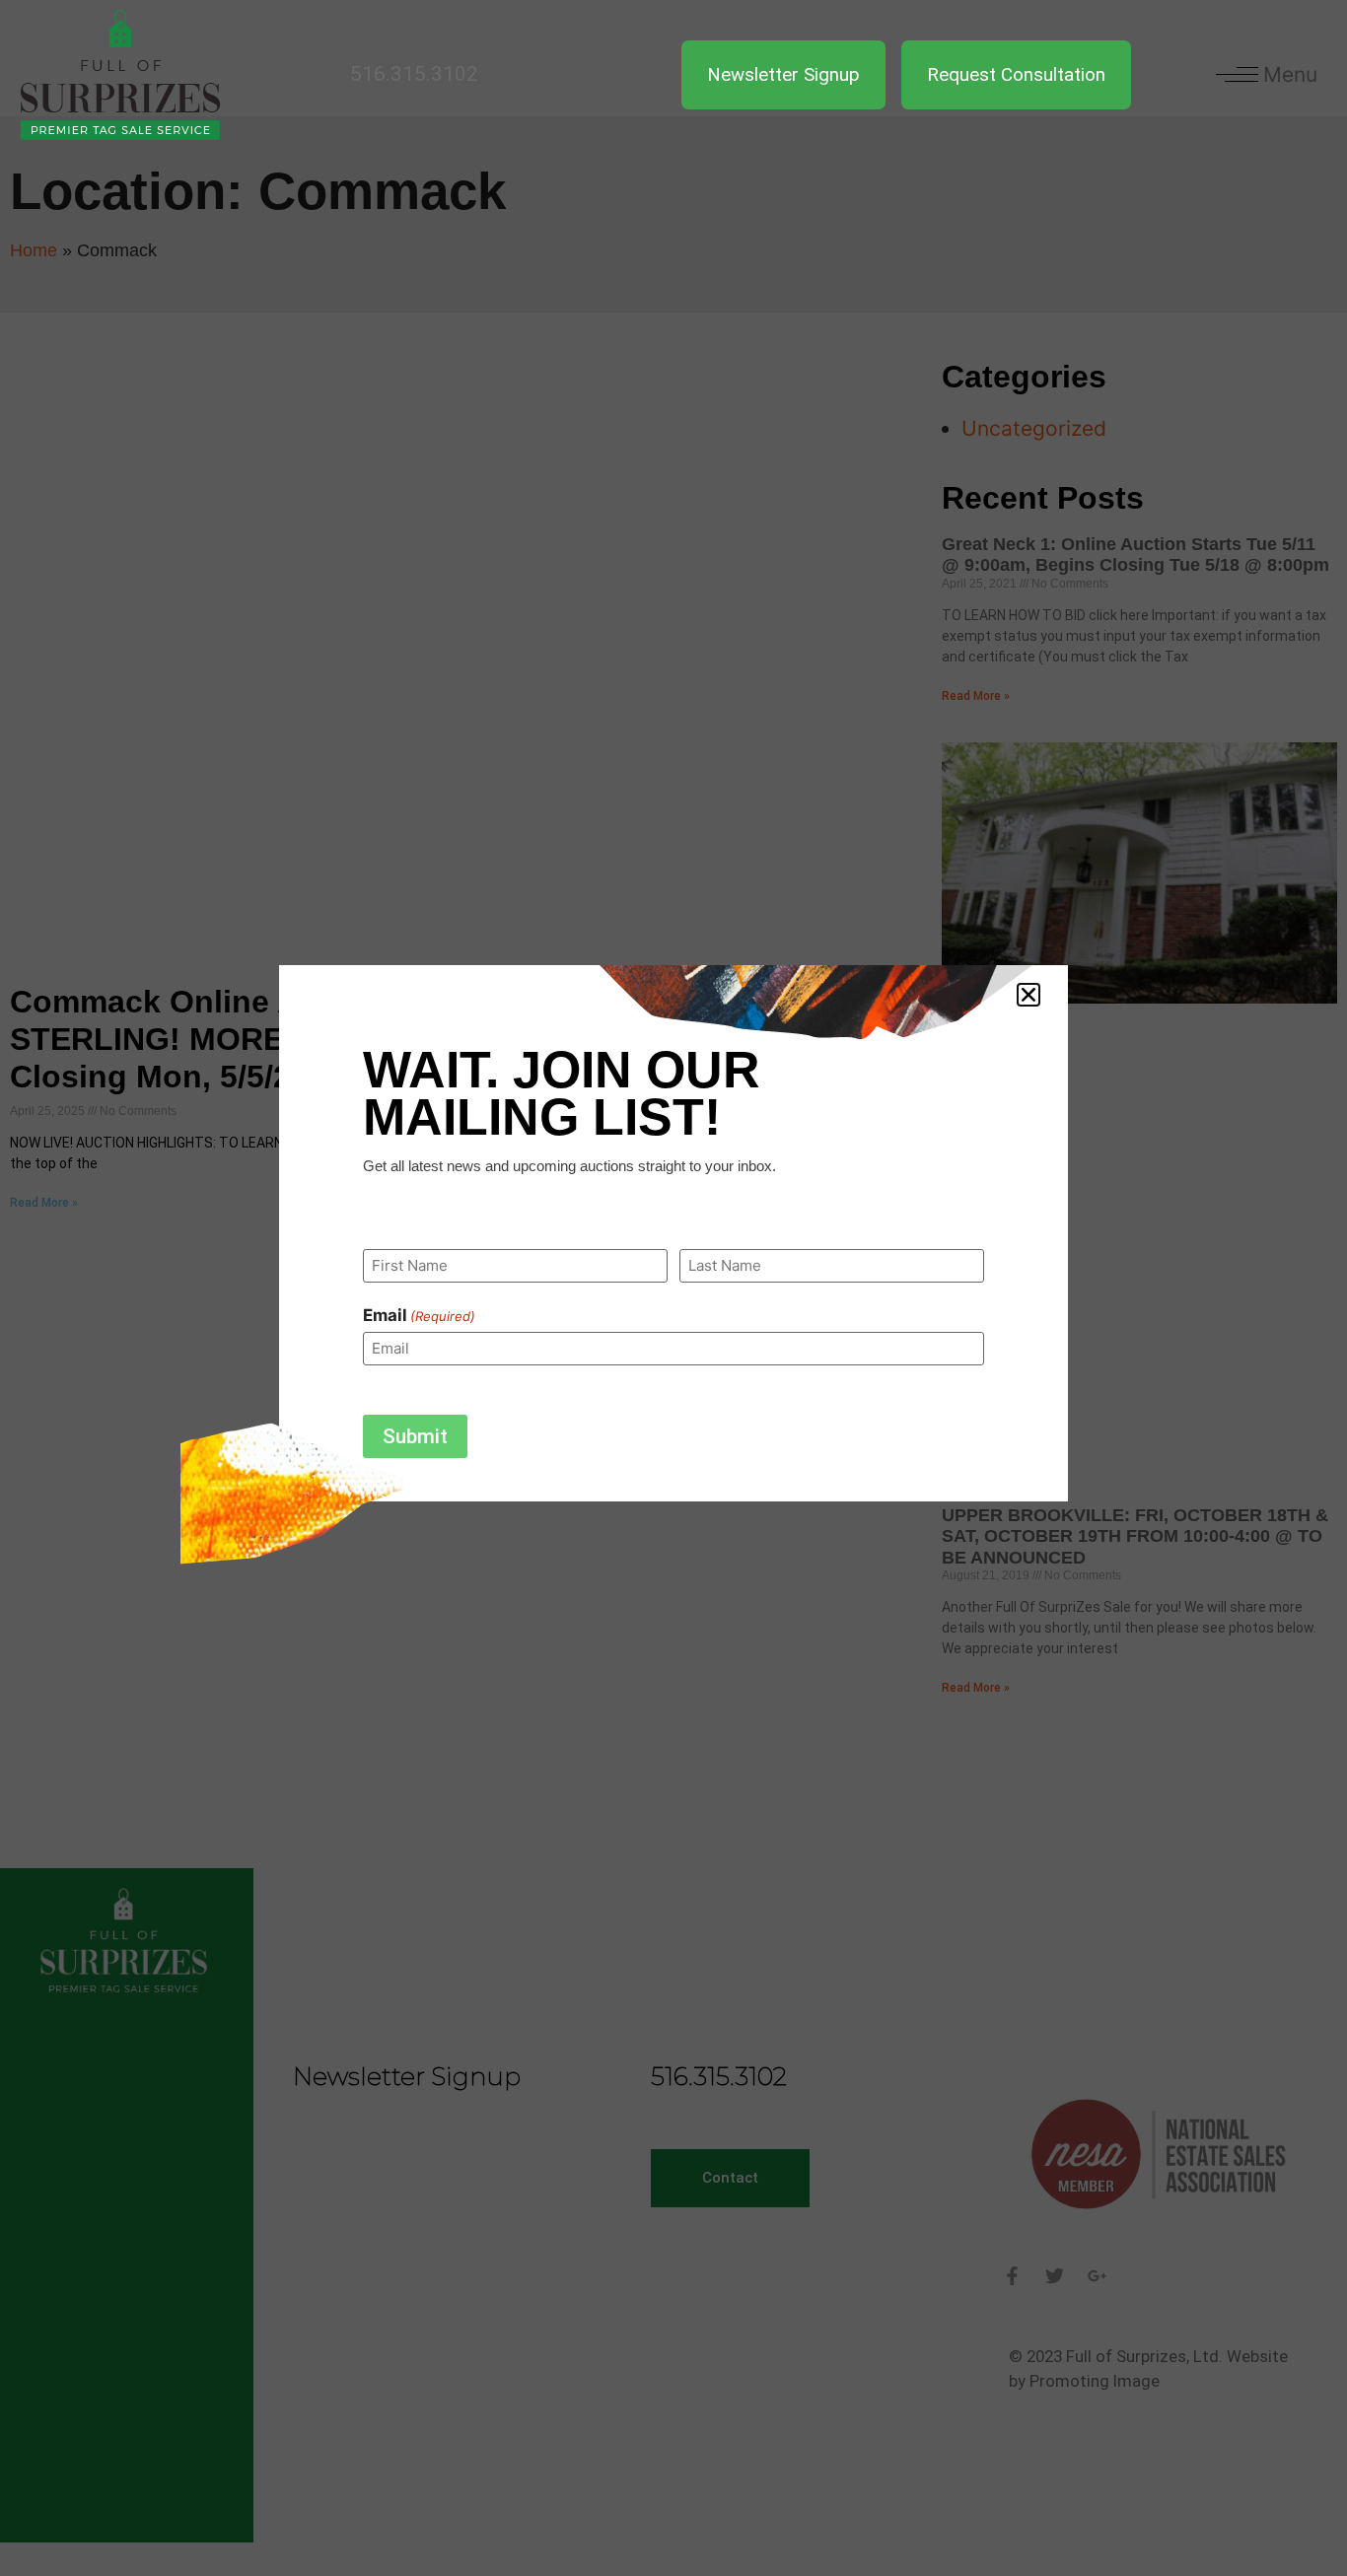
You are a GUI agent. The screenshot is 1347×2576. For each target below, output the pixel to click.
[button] (1028, 995)
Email (419, 1316)
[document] (673, 1288)
